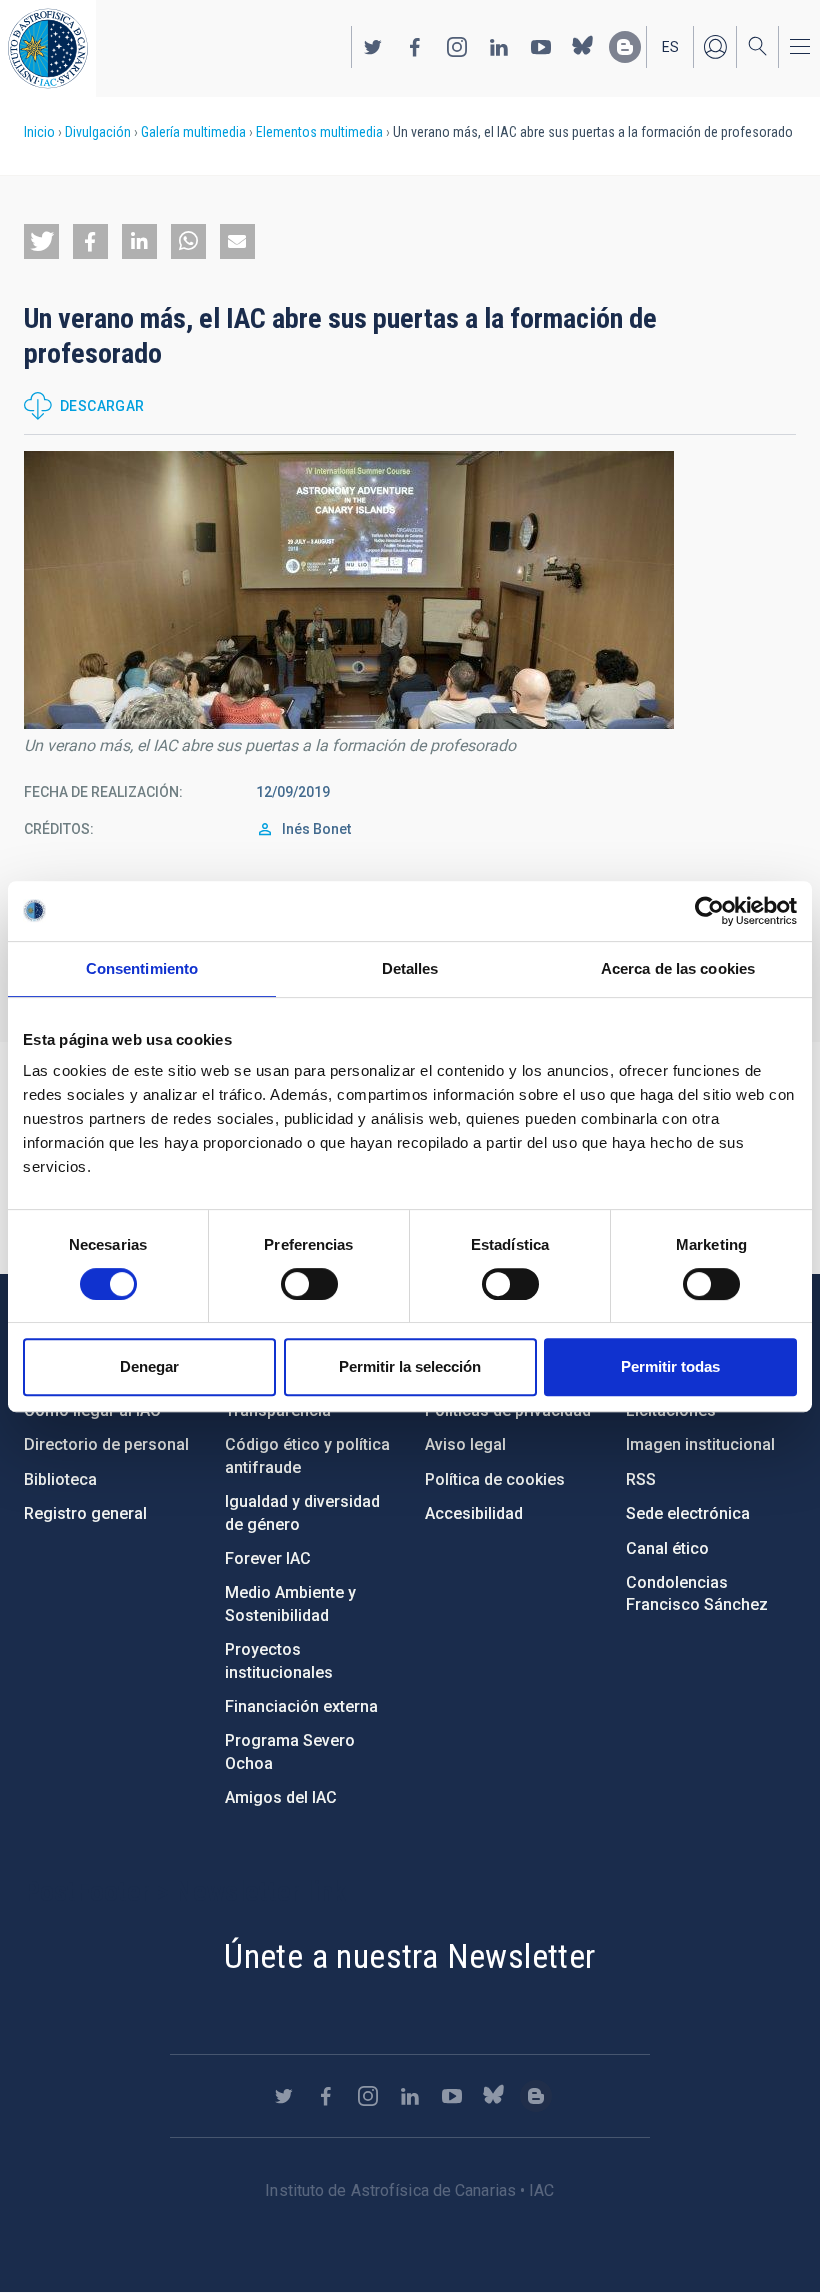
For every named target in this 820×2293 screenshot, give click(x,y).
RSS (641, 1479)
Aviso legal (465, 1444)
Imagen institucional (700, 1444)
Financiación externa (301, 1706)
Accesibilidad (474, 1513)
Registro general (85, 1513)
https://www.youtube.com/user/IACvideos (541, 47)
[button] (41, 241)
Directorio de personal (106, 1444)
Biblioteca (60, 1479)
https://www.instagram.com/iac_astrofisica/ (457, 47)
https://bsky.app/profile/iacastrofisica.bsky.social (583, 47)
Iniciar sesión (715, 47)
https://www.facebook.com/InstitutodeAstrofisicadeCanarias (415, 47)
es (670, 47)
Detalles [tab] (410, 968)
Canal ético (667, 1548)
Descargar (102, 406)
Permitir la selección (410, 1366)
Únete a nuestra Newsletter (409, 1956)
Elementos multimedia (319, 132)
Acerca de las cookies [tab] (678, 968)
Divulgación (98, 132)
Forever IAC (268, 1558)
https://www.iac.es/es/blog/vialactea (625, 47)
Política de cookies (495, 1479)
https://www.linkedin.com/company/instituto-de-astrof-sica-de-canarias (499, 47)
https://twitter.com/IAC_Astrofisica (373, 47)
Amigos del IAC (281, 1797)
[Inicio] (48, 48)
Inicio (39, 132)
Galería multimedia (193, 132)
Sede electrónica (688, 1513)
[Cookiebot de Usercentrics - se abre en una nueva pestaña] (709, 911)
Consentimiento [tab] (142, 968)
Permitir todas (670, 1366)
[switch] (309, 1284)
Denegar (149, 1366)
